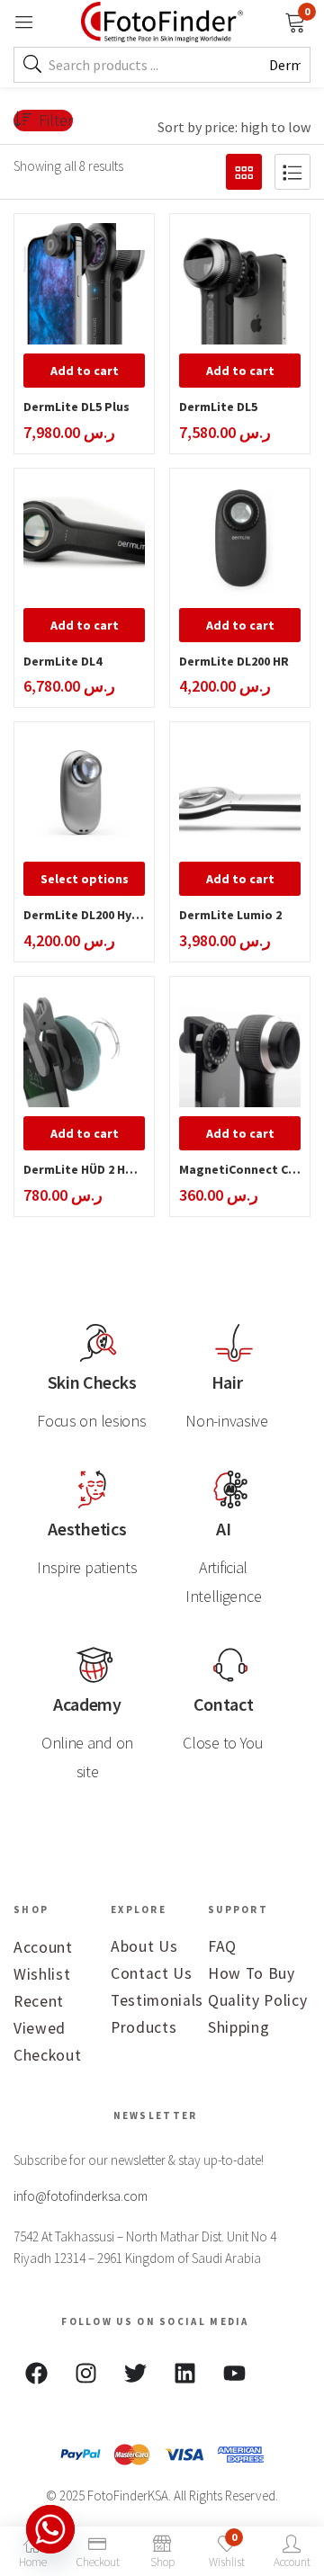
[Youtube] (234, 2374)
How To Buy (252, 1973)
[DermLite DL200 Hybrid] (84, 792)
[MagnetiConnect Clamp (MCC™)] (240, 1046)
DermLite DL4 (63, 661)
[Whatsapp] (50, 2529)
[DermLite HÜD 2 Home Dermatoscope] (84, 1046)
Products (144, 2027)
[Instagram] (85, 2374)
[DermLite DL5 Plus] (84, 284)
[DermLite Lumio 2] (240, 792)
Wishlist (42, 1974)
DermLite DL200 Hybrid (84, 915)
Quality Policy (257, 2000)
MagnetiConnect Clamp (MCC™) (240, 1169)
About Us (144, 1946)
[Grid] (244, 172)
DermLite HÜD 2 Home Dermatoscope (84, 1169)
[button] (295, 21)
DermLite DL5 (218, 407)
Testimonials (157, 2000)
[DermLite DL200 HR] (240, 538)
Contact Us (152, 1973)
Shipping (238, 2027)
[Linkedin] (184, 2374)
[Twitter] (135, 2374)
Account (43, 1947)
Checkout (47, 2055)
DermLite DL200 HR (234, 661)
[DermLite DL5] (240, 284)
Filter (56, 120)
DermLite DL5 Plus (76, 407)
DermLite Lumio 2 (230, 915)
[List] (292, 172)
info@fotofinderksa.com (81, 2196)
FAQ (222, 1946)
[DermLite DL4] (84, 538)
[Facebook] (36, 2374)
